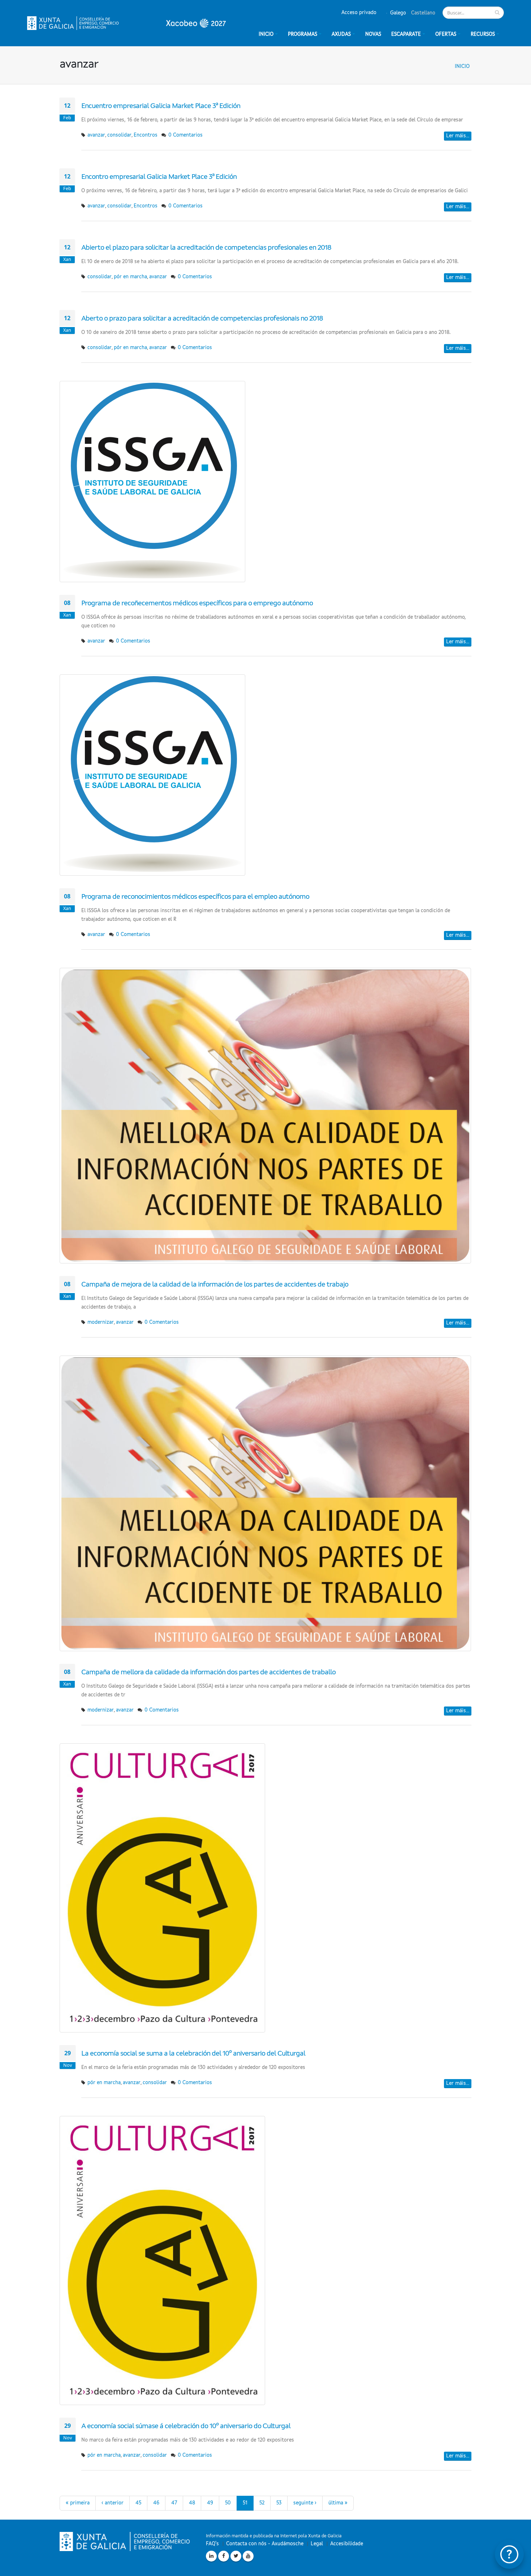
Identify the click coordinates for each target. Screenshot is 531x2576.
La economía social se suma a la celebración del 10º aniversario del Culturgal (193, 2054)
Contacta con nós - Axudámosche (265, 2544)
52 (262, 2503)
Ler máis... (458, 136)
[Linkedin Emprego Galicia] (211, 2556)
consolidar (119, 135)
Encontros (146, 135)
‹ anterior (113, 2503)
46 (156, 2503)
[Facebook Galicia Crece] (224, 2556)
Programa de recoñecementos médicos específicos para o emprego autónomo (197, 604)
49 (210, 2503)
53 (279, 2503)
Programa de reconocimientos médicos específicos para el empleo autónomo (195, 897)
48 (192, 2503)
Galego (397, 13)
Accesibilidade (347, 2544)
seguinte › (305, 2503)
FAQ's (212, 2544)
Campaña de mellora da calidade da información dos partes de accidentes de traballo (208, 1673)
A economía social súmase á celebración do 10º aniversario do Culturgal (186, 2426)
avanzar (96, 135)
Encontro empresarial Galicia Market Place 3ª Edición (159, 177)
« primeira (78, 2503)
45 (138, 2503)
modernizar (101, 1322)
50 (228, 2503)
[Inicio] (126, 23)
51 (245, 2503)
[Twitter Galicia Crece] (236, 2556)
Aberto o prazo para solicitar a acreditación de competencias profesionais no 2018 (202, 319)
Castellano (422, 13)
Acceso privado (359, 13)
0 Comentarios (185, 135)
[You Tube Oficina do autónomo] (248, 2556)
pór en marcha (130, 277)
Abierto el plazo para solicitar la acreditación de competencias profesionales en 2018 (206, 248)
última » (338, 2503)
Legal (317, 2544)
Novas (373, 34)
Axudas (341, 34)
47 (174, 2503)
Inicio (462, 66)
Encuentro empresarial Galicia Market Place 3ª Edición (161, 106)
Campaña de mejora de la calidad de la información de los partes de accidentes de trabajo (215, 1285)
